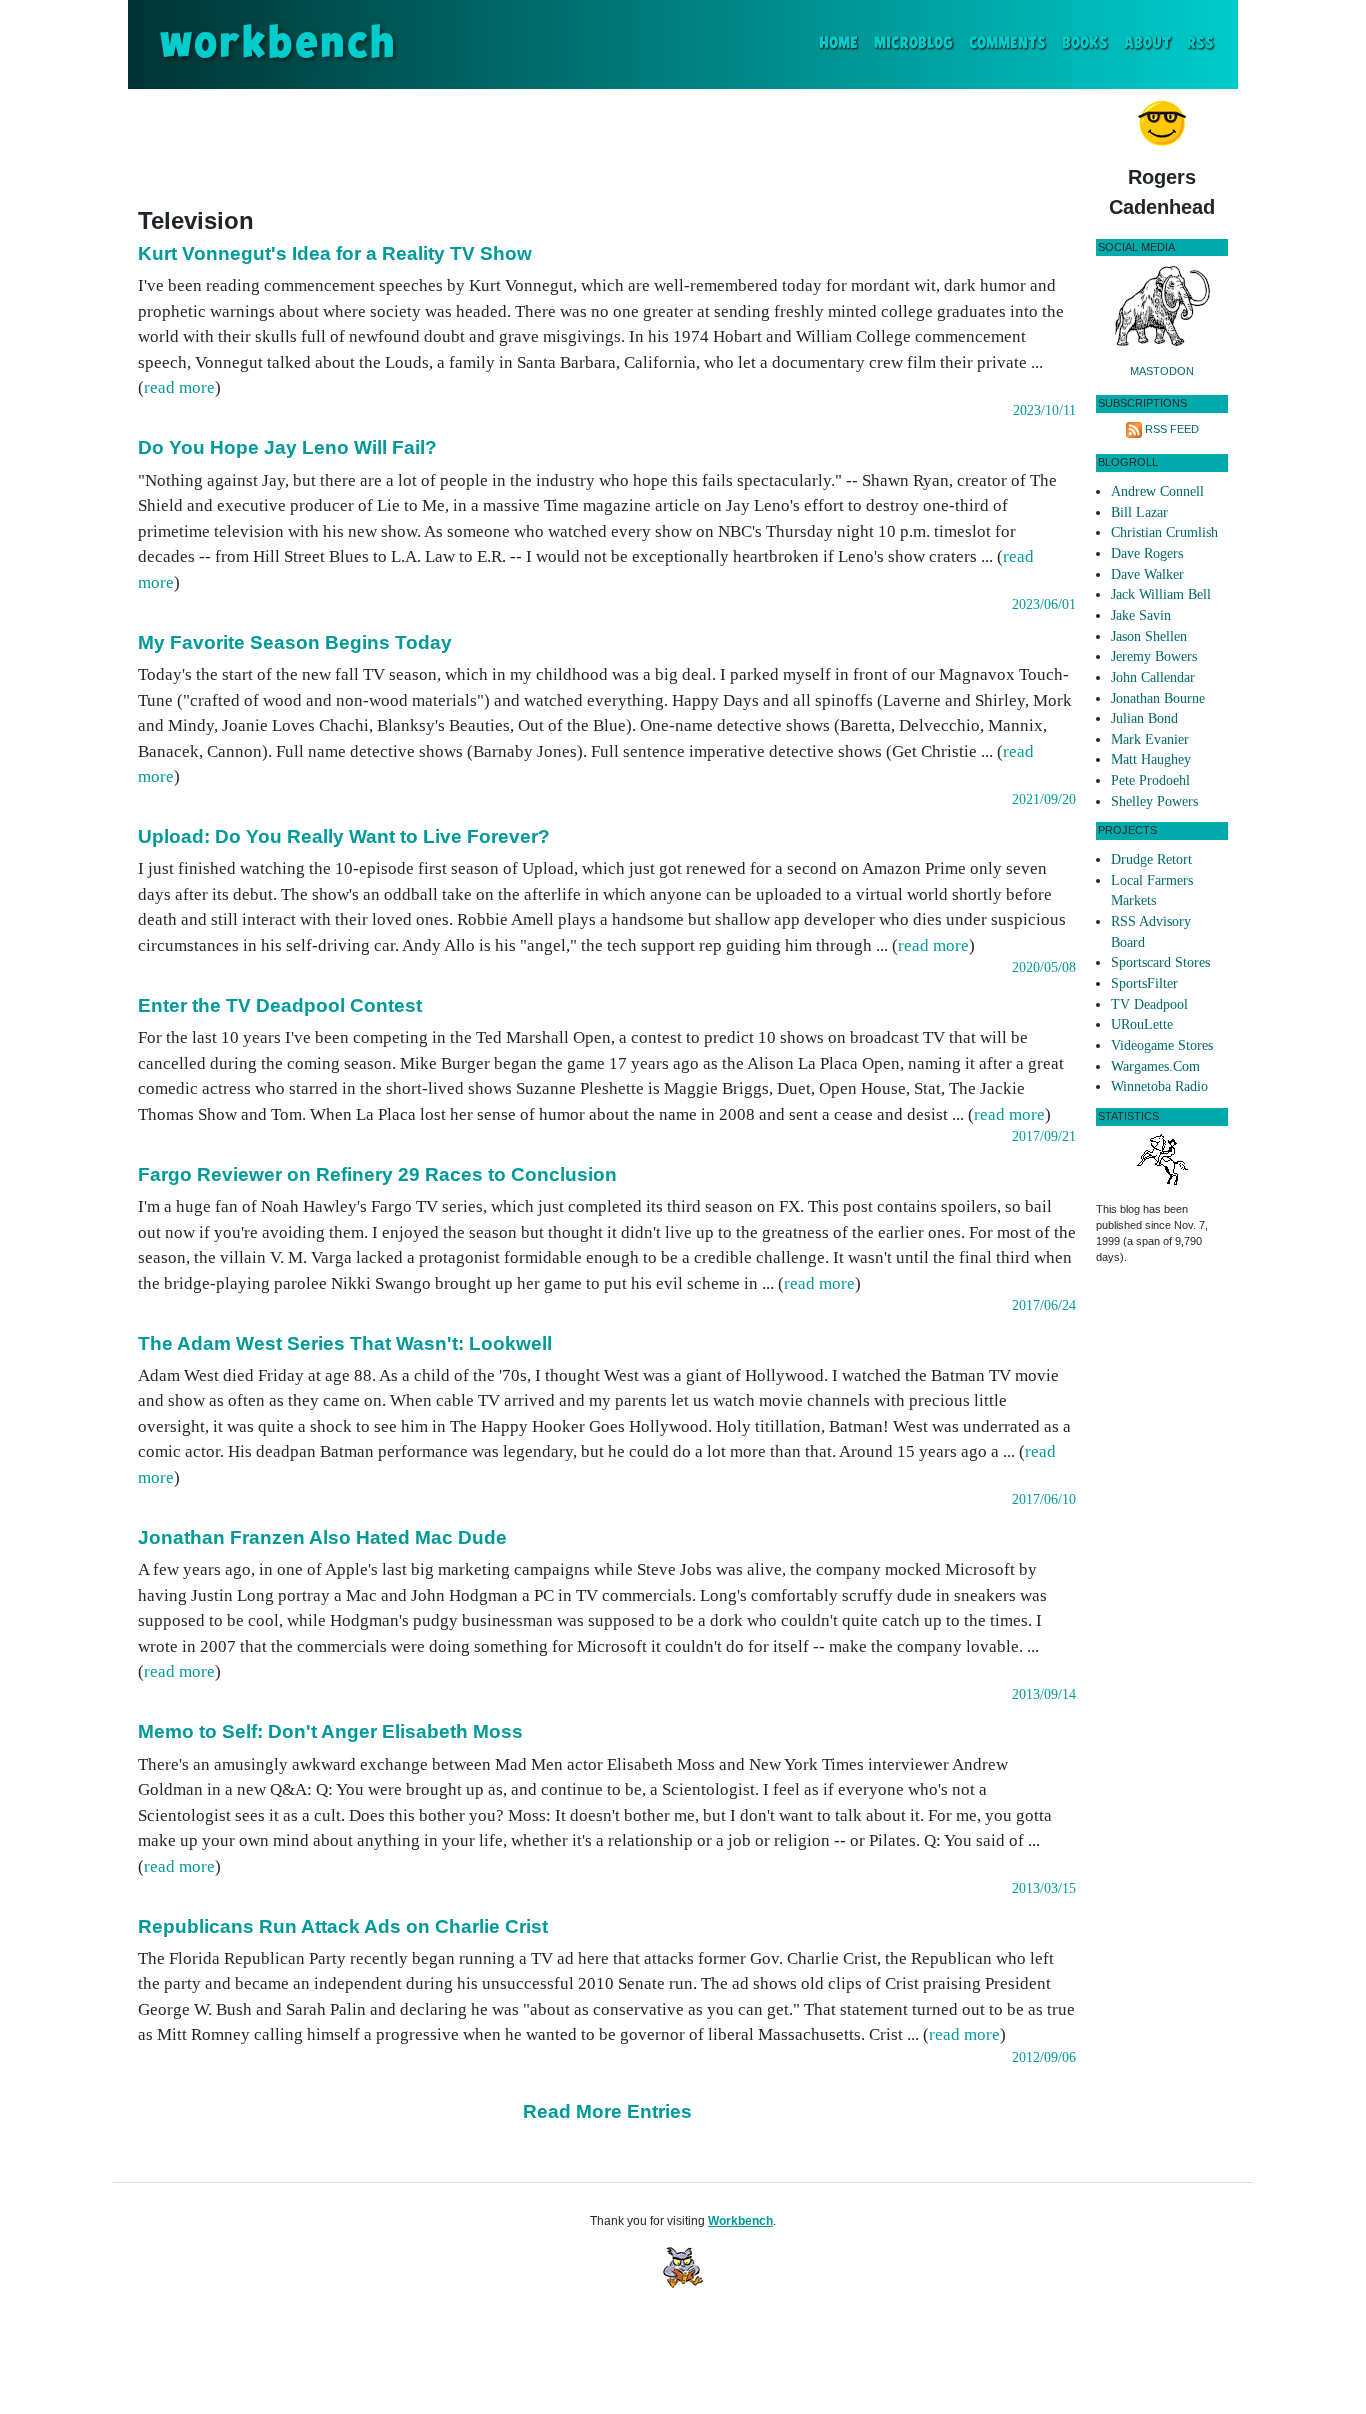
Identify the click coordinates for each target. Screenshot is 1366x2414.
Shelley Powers (1154, 801)
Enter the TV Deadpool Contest (280, 1005)
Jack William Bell (1161, 594)
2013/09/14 (1044, 1694)
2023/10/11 (1044, 410)
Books (1085, 43)
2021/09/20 (1044, 799)
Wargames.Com (1155, 1066)
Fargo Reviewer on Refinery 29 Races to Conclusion (377, 1174)
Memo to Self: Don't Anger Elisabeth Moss (330, 1731)
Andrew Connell (1157, 491)
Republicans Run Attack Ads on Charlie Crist (343, 1926)
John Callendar (1153, 677)
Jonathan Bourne (1158, 698)
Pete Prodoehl (1150, 780)
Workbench (740, 2221)
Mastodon (1162, 371)
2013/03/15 (1044, 1888)
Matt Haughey (1151, 759)
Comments (1007, 43)
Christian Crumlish (1164, 532)
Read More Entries (607, 2111)
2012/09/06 (1044, 2057)
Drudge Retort (1151, 859)
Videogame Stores (1162, 1045)
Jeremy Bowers (1154, 656)
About (1147, 43)
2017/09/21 (1044, 1136)
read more (179, 387)
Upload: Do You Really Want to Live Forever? (344, 836)
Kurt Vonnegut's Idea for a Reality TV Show (335, 253)
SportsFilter (1144, 983)
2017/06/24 (1044, 1305)
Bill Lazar (1139, 512)
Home (842, 43)
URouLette (1142, 1024)
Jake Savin (1141, 615)
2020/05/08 (1044, 967)
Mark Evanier (1150, 739)
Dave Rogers (1147, 553)
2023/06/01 (1044, 604)
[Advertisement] (607, 144)
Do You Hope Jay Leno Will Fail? (287, 447)
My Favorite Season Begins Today (295, 642)
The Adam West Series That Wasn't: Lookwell (345, 1343)
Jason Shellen (1149, 636)
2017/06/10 (1044, 1499)
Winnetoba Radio (1159, 1086)
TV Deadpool (1149, 1004)
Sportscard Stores (1160, 962)
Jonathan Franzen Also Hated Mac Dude (322, 1537)
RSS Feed (1172, 429)
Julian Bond (1144, 718)
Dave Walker (1147, 574)
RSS (1200, 43)
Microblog (913, 43)
